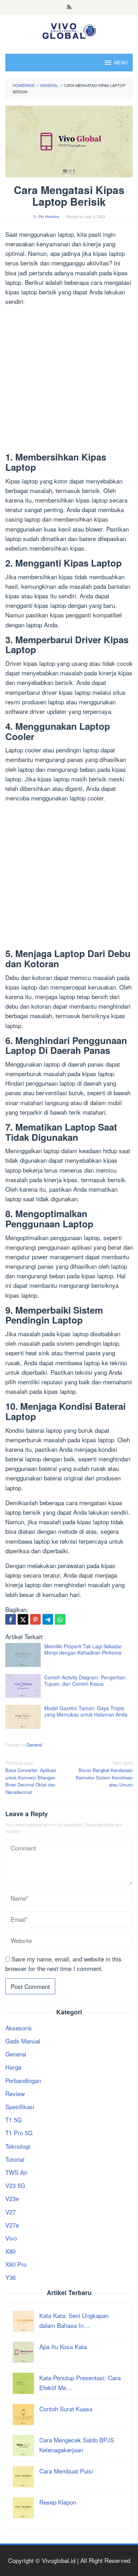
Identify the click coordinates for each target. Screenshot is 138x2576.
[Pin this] (35, 1619)
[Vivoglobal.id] (69, 30)
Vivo (11, 2238)
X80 (10, 2251)
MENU (121, 62)
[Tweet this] (23, 1619)
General (34, 1745)
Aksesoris (19, 2028)
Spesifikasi (20, 2106)
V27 (10, 2212)
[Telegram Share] (48, 1619)
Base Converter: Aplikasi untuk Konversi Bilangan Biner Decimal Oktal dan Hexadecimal (31, 1777)
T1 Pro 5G (19, 2133)
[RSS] (69, 7)
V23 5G (15, 2185)
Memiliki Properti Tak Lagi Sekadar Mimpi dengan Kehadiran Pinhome (83, 1649)
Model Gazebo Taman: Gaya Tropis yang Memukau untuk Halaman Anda (86, 1711)
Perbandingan (23, 2080)
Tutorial (15, 2159)
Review (15, 2093)
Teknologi (18, 2146)
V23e (12, 2198)
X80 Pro (16, 2264)
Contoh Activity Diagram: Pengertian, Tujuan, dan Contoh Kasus (85, 1680)
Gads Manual (23, 2041)
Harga (13, 2067)
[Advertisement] (69, 380)
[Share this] (11, 1619)
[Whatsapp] (60, 1619)
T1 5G (13, 2120)
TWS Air (16, 2172)
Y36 (10, 2277)
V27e (12, 2225)
